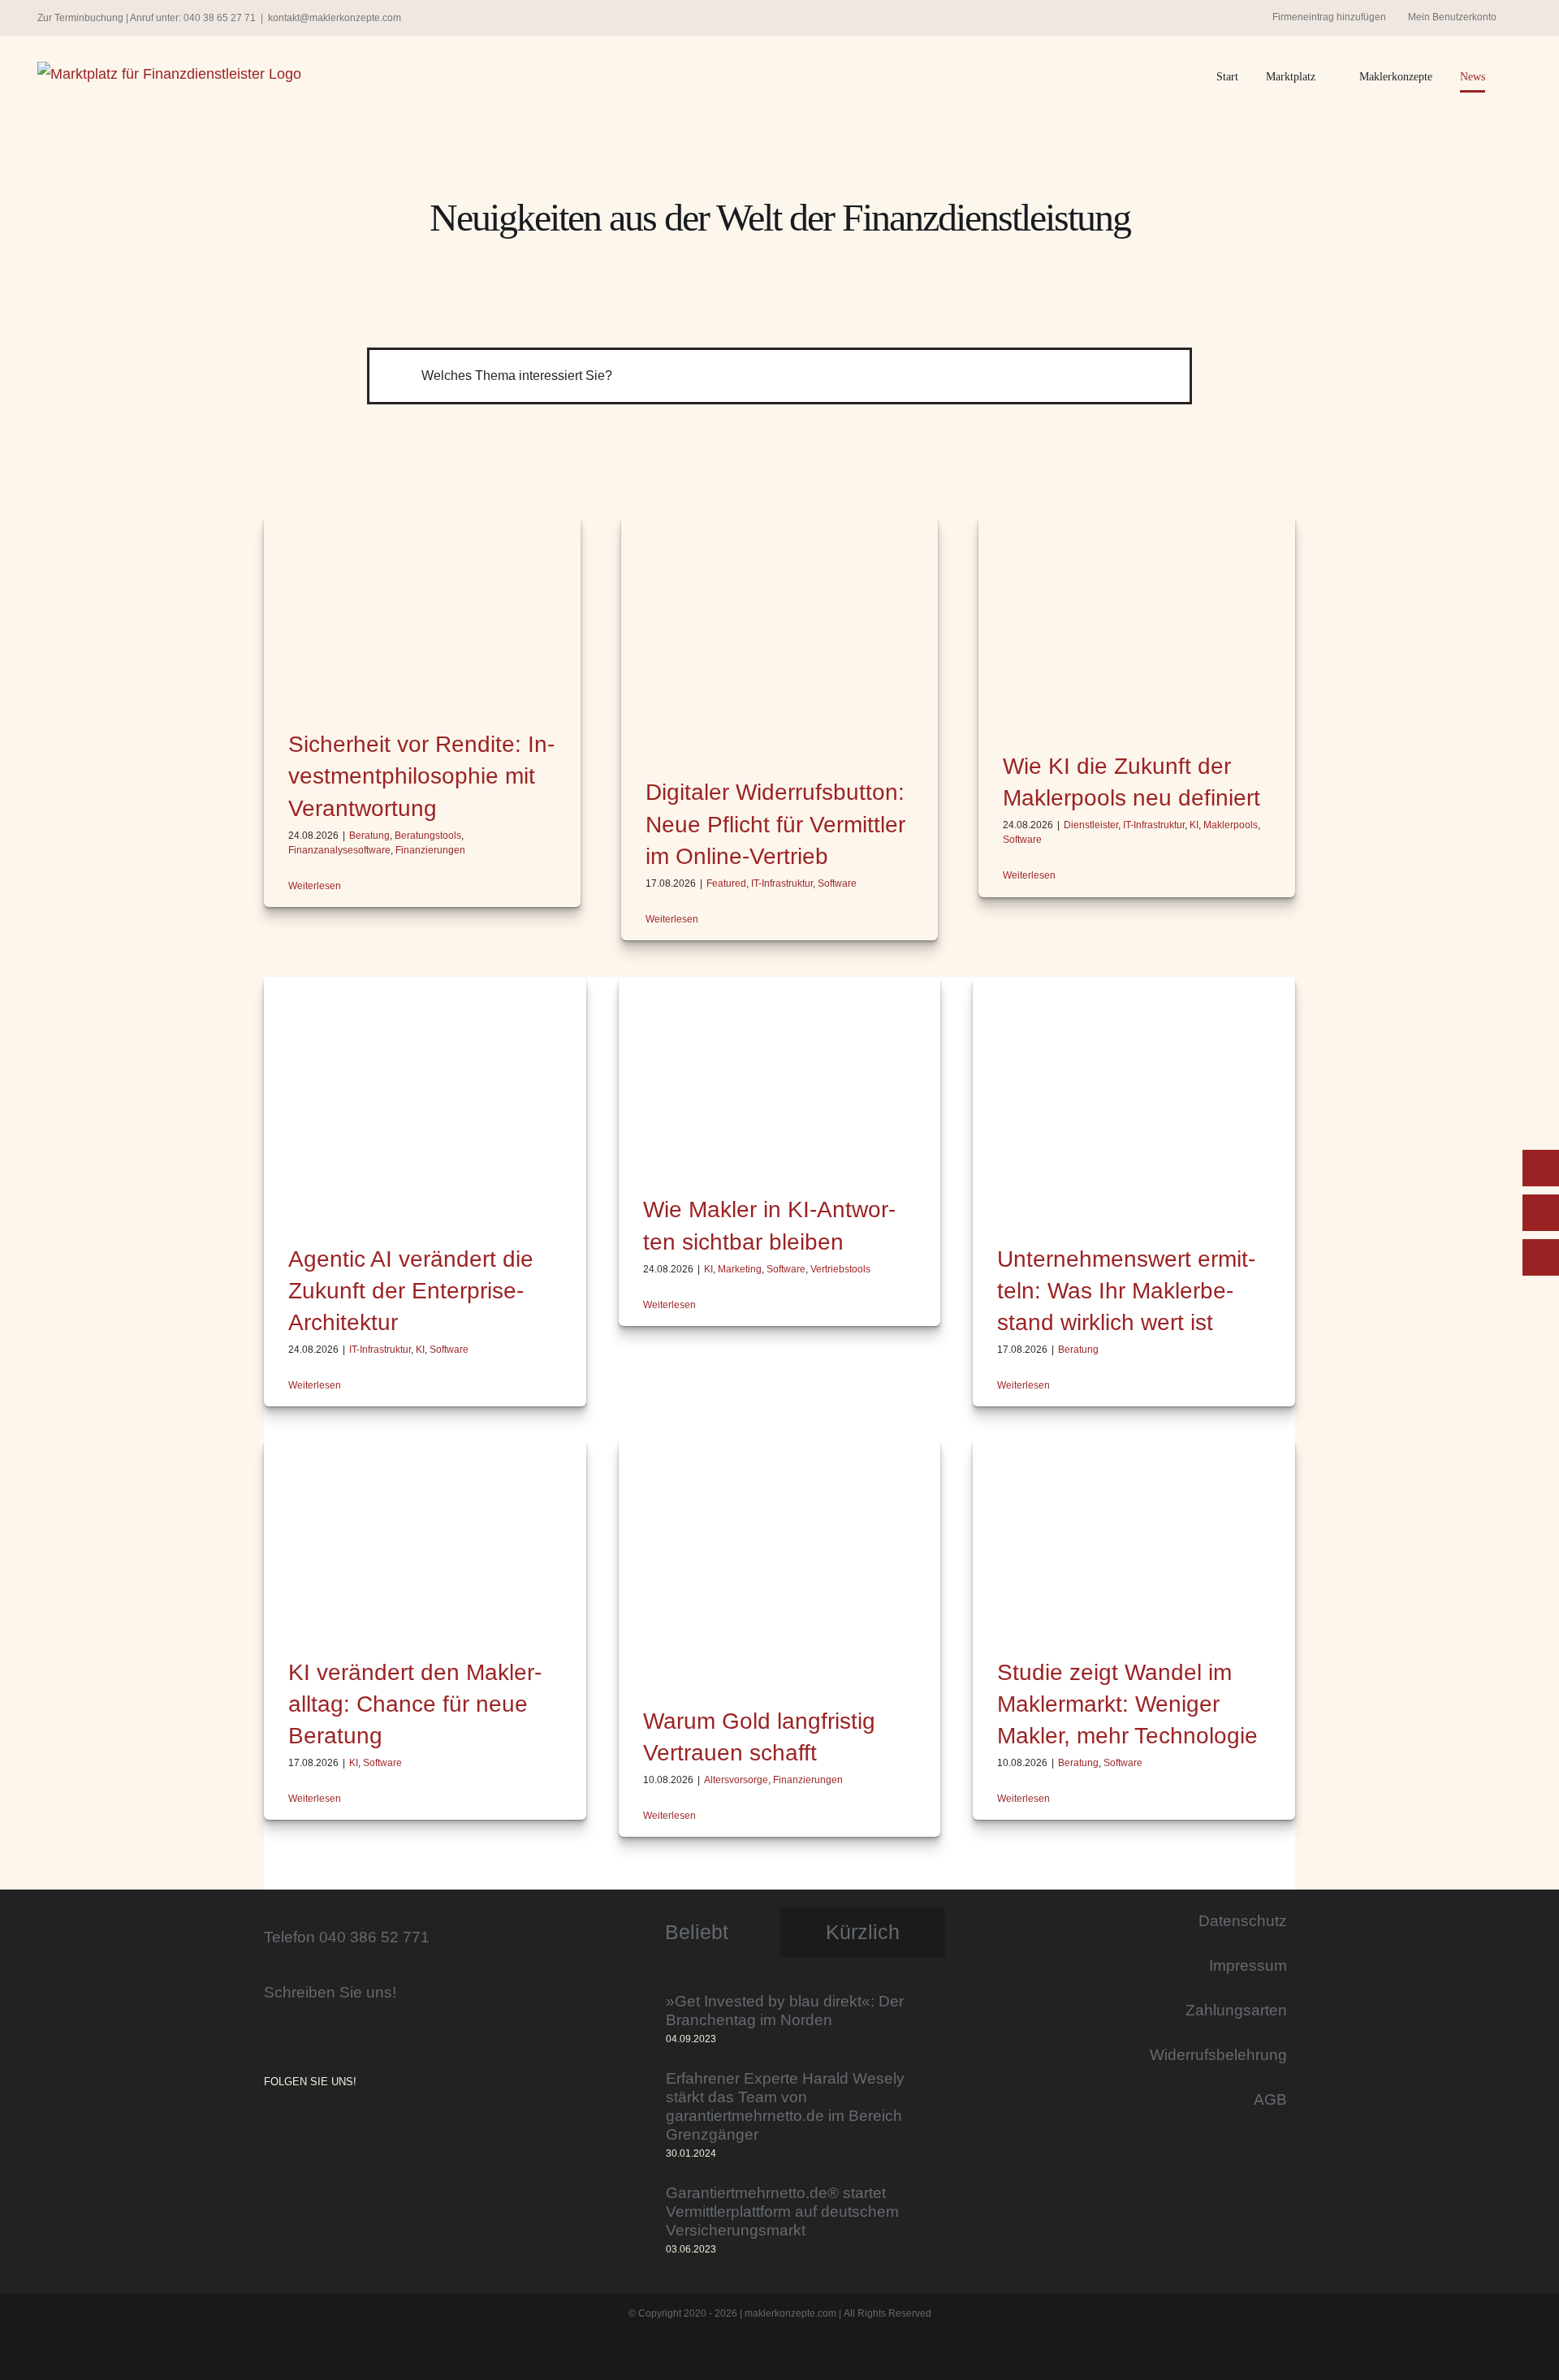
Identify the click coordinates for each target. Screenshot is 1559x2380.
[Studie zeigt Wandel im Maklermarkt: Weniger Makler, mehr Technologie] (1134, 1535)
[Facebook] (292, 2125)
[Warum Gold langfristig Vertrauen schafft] (780, 1559)
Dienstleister (1091, 825)
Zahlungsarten (1236, 2010)
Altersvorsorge (736, 1780)
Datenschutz (1243, 1920)
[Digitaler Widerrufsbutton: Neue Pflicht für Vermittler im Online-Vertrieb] (779, 633)
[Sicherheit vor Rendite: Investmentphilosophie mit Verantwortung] (422, 609)
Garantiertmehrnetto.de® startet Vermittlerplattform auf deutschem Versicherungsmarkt (782, 2211)
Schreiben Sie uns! (330, 1992)
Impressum (1248, 1965)
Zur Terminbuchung (80, 18)
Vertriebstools (840, 1269)
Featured (726, 883)
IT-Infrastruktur (782, 883)
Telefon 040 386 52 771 (347, 1937)
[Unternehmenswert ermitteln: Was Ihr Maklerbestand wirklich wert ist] (1134, 1097)
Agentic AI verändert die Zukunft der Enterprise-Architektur (411, 1291)
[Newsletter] (1541, 1257)
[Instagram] (269, 2125)
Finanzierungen (430, 850)
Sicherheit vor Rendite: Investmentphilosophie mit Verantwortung (421, 776)
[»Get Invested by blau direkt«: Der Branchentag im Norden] (634, 2020)
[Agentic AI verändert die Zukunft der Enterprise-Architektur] (425, 1097)
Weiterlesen (315, 886)
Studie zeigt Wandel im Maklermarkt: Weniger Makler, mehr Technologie (1127, 1704)
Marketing (740, 1269)
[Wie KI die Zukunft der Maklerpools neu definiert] (1137, 620)
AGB (1270, 2099)
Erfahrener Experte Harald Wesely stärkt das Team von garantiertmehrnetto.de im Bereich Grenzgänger (785, 2106)
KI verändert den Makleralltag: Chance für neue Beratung (415, 1704)
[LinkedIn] (314, 2125)
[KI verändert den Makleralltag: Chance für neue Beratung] (425, 1535)
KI (1194, 825)
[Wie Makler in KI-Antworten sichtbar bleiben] (780, 1073)
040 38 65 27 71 (220, 18)
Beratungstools (428, 836)
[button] (1517, 77)
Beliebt (697, 1932)
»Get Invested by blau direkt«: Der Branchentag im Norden (785, 2010)
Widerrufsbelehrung (1218, 2054)
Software (837, 883)
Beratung (369, 836)
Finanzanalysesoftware (339, 850)
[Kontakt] (1541, 1168)
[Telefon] (1541, 1213)
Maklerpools (1231, 825)
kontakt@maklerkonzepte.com (335, 18)
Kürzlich (863, 1932)
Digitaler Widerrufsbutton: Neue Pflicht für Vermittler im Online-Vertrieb (775, 824)
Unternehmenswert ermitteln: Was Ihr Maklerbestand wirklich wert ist (1126, 1291)
